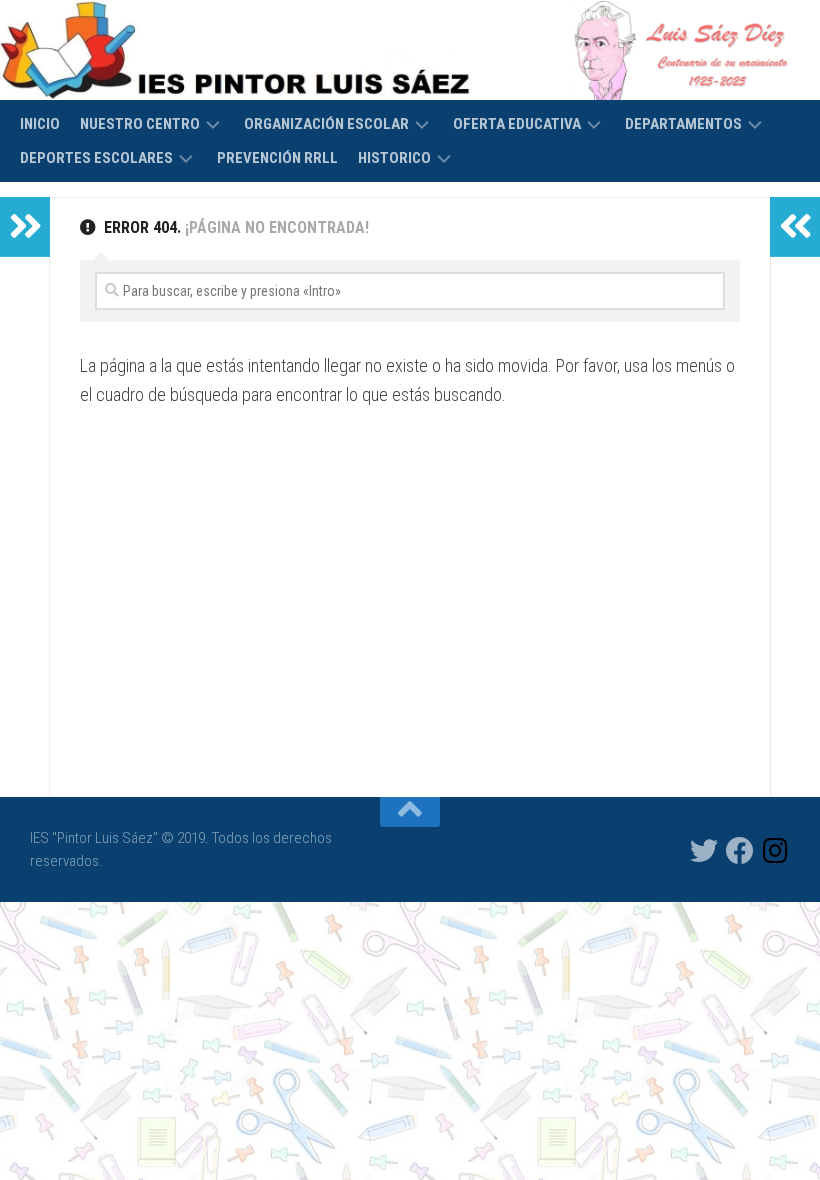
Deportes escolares (96, 158)
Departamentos (683, 124)
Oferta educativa (517, 124)
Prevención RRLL (277, 158)
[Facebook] (740, 851)
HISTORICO (394, 158)
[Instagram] (776, 851)
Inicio (40, 124)
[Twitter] (704, 851)
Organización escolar (326, 124)
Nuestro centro (140, 124)
